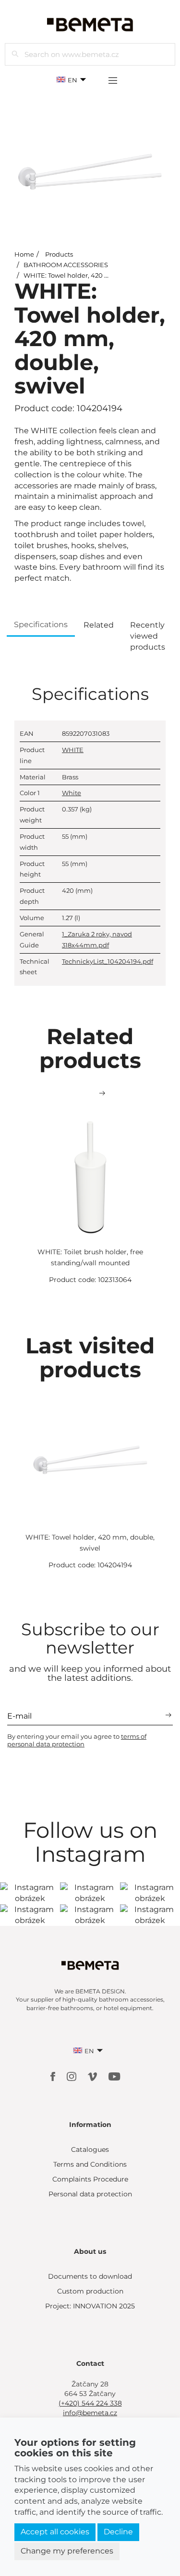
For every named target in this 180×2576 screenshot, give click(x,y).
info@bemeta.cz (90, 2413)
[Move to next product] (102, 1093)
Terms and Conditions (90, 2164)
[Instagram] (72, 2076)
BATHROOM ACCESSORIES (66, 265)
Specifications (41, 624)
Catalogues (90, 2149)
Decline (118, 2532)
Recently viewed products (148, 636)
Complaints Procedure (90, 2179)
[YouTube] (114, 2076)
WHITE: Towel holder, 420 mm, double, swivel (94, 275)
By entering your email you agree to (77, 1740)
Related (99, 625)
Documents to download (90, 2276)
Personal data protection (90, 2194)
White (72, 793)
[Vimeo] (93, 2076)
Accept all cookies (55, 2532)
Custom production (90, 2291)
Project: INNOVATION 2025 (90, 2306)
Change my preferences (67, 2551)
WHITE (73, 750)
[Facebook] (54, 2076)
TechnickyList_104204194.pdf (108, 961)
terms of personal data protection (77, 1740)
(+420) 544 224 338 (90, 2403)
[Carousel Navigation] (90, 1093)
